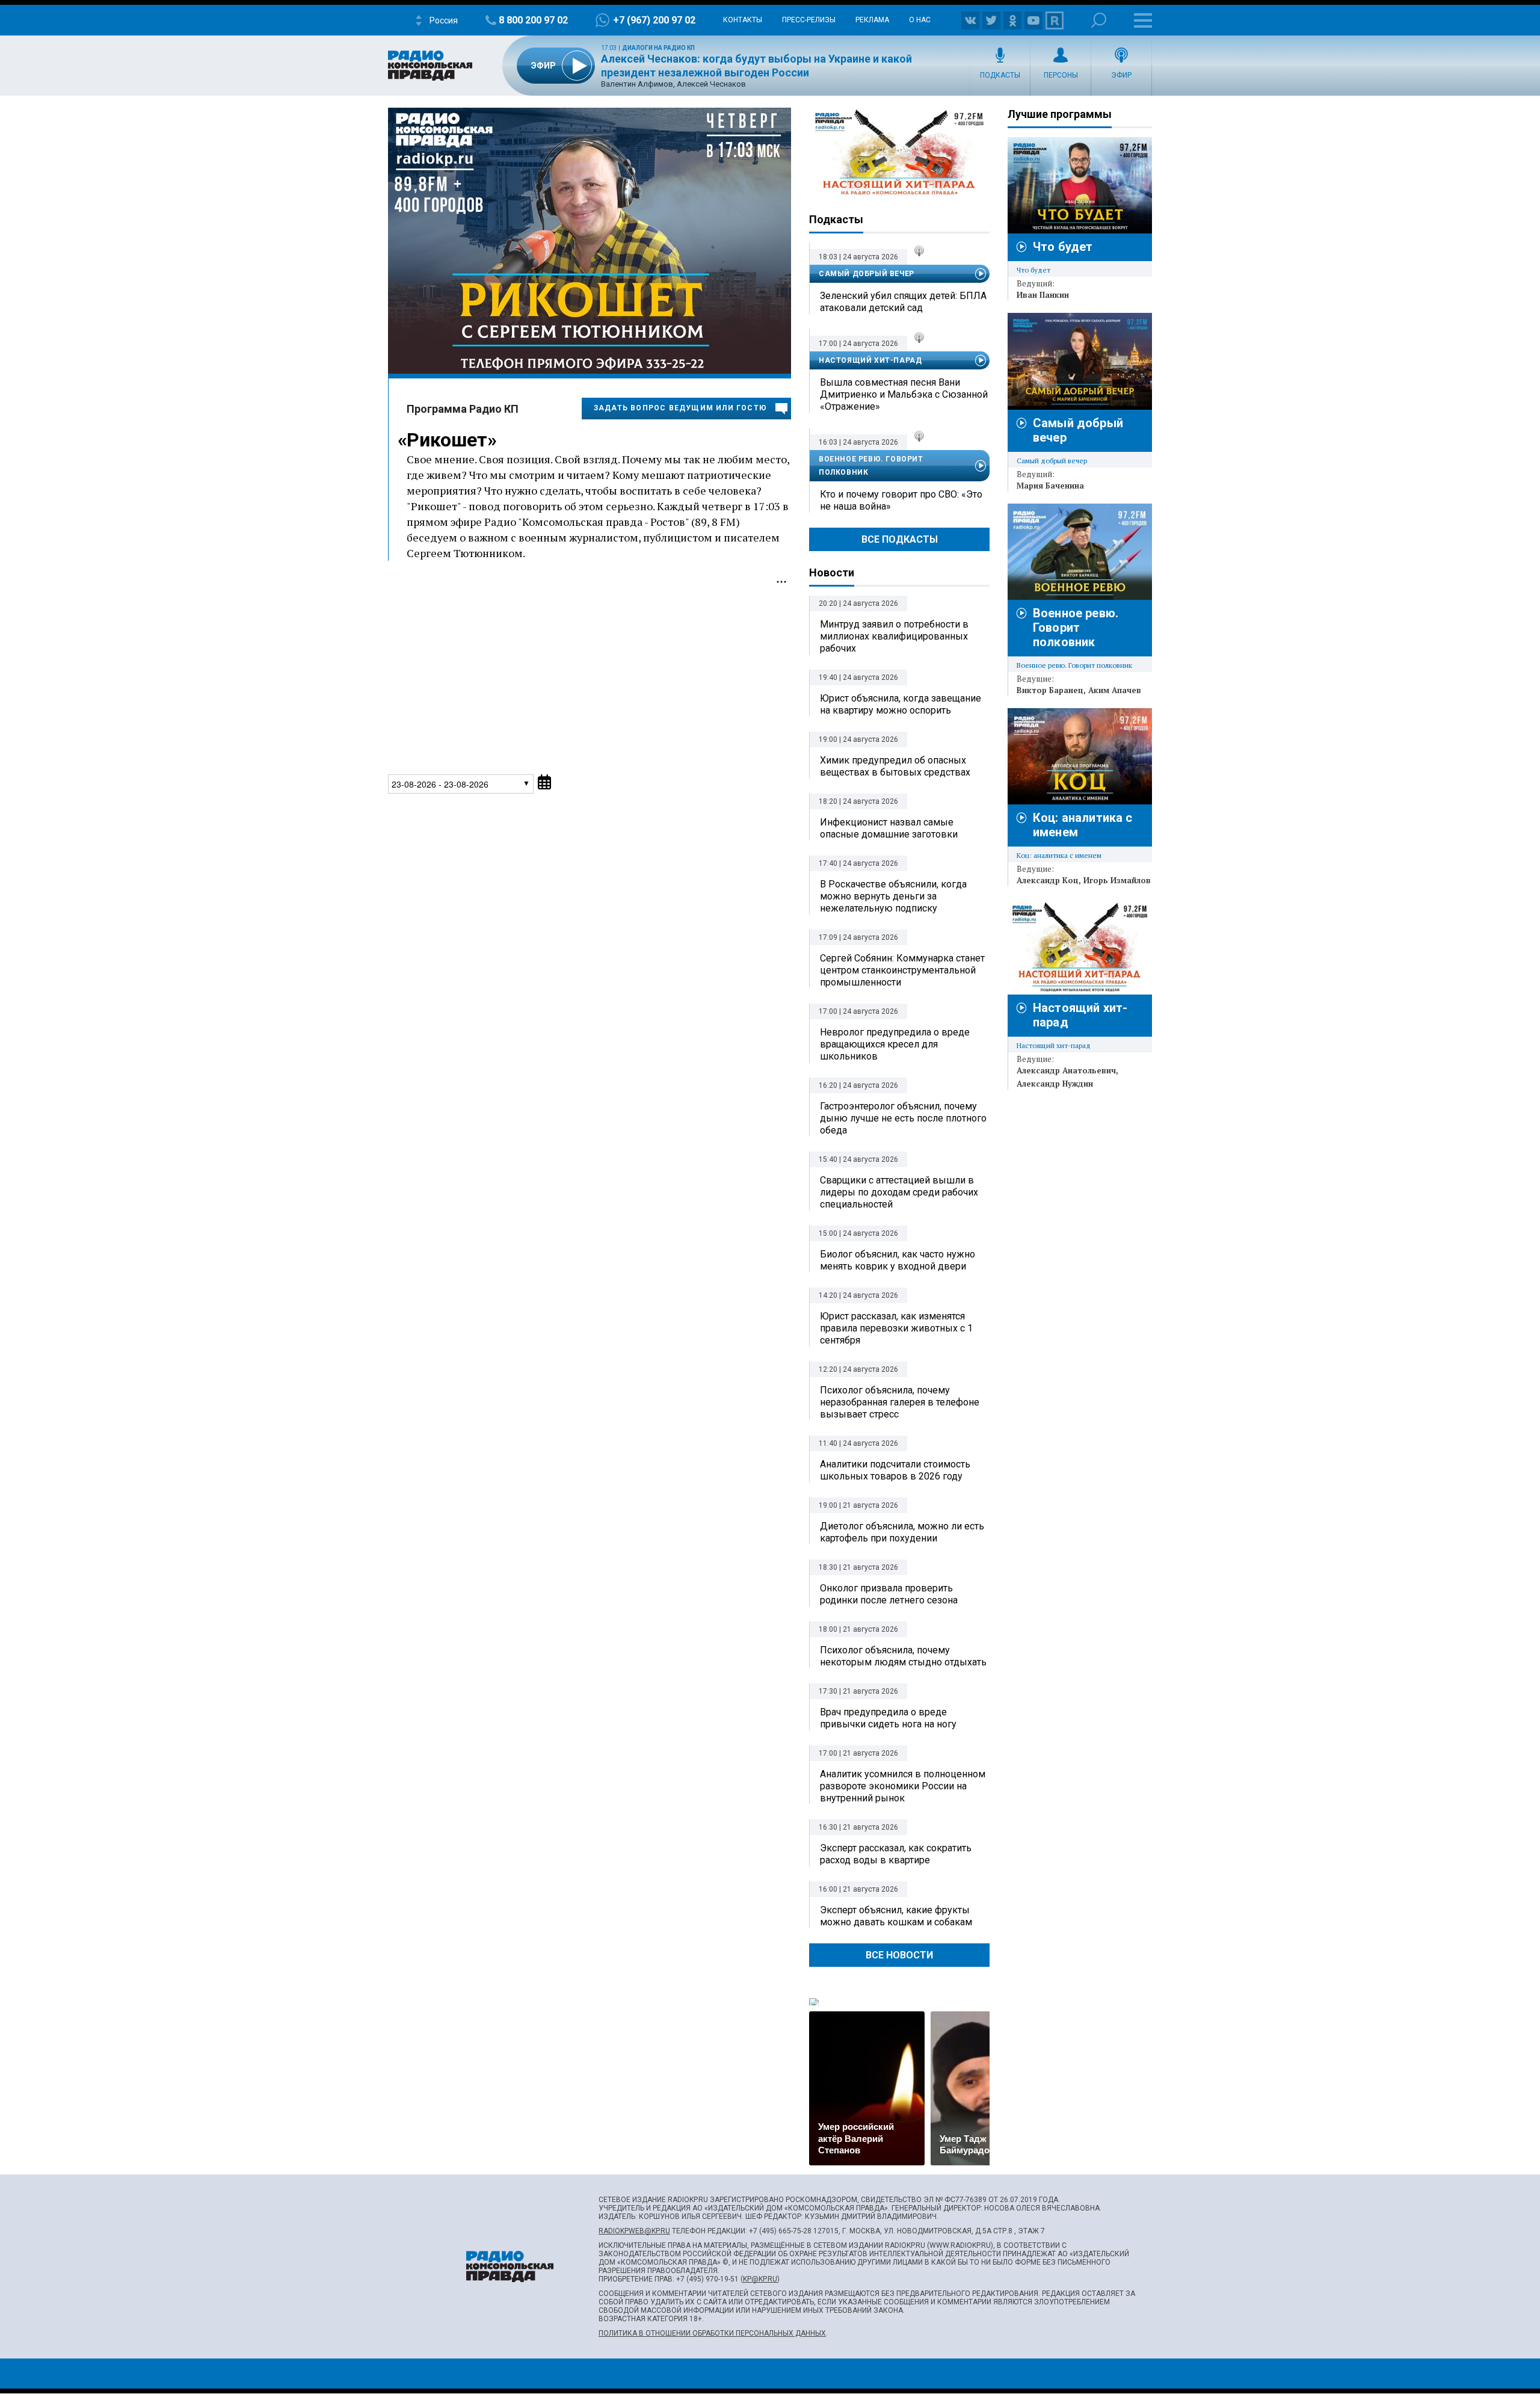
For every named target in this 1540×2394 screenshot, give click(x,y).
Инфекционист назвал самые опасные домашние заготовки (889, 828)
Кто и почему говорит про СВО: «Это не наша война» (901, 500)
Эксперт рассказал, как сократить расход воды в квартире (896, 1854)
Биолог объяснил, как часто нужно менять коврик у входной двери (898, 1260)
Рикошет (447, 440)
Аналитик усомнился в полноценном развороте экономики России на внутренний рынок (903, 1786)
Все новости (899, 1955)
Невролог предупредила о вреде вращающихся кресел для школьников (895, 1044)
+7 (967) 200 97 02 (654, 20)
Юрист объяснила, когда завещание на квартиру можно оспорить (901, 704)
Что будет (1063, 247)
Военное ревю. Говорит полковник (871, 466)
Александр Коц (1048, 880)
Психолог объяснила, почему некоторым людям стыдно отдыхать (903, 1656)
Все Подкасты (900, 539)
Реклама (872, 20)
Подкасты (1000, 75)
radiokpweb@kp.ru (634, 2231)
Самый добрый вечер (867, 274)
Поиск (1099, 20)
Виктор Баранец (1050, 690)
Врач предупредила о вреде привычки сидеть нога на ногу (888, 1718)
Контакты (743, 20)
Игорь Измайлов (1117, 880)
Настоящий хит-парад (899, 153)
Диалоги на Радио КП (658, 48)
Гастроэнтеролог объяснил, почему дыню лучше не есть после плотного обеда (903, 1118)
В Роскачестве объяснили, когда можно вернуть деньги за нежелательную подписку (893, 896)
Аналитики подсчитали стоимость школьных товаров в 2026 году (895, 1470)
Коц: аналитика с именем (1059, 855)
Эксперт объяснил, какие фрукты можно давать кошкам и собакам (896, 1916)
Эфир (1121, 75)
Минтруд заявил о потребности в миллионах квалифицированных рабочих (894, 636)
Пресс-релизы (809, 20)
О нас (920, 20)
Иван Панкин (1043, 295)
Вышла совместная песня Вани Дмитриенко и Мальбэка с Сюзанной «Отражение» (904, 394)
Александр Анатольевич (1066, 1070)
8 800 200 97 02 (533, 20)
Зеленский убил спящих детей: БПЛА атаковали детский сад (903, 302)
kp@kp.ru (760, 2279)
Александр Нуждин (1055, 1084)
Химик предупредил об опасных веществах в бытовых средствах (895, 766)
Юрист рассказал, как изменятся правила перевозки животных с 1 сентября (896, 1328)
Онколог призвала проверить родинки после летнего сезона (889, 1594)
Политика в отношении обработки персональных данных (712, 2333)
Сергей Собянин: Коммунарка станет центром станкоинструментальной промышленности (902, 970)
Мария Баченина (1050, 486)
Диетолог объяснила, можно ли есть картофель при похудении (902, 1532)
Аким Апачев (1115, 690)
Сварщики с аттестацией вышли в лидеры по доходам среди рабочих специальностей (899, 1192)
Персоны (1061, 75)
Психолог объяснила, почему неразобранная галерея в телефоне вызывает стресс (900, 1402)
